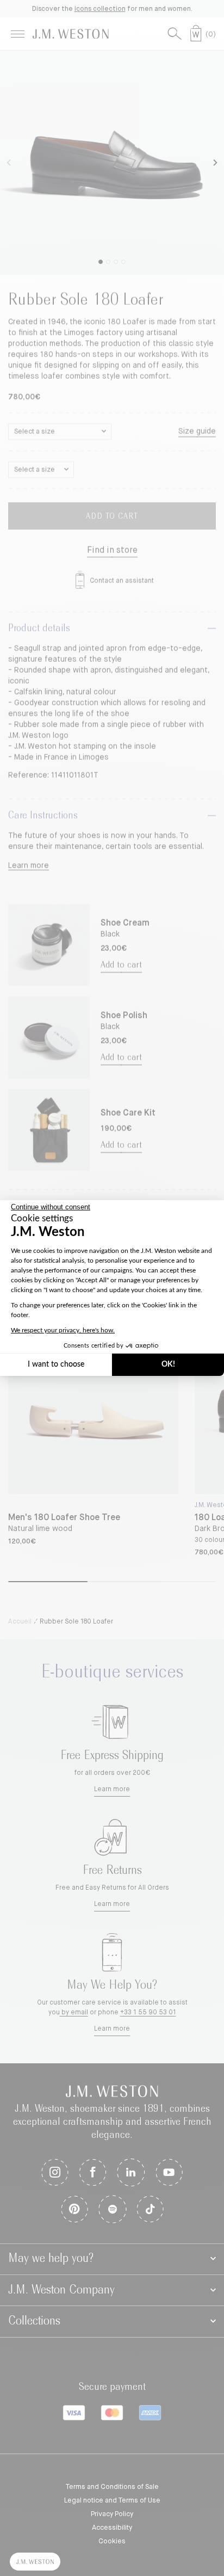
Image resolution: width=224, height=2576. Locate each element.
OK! (168, 1364)
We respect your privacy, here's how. (63, 1330)
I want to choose (56, 1364)
